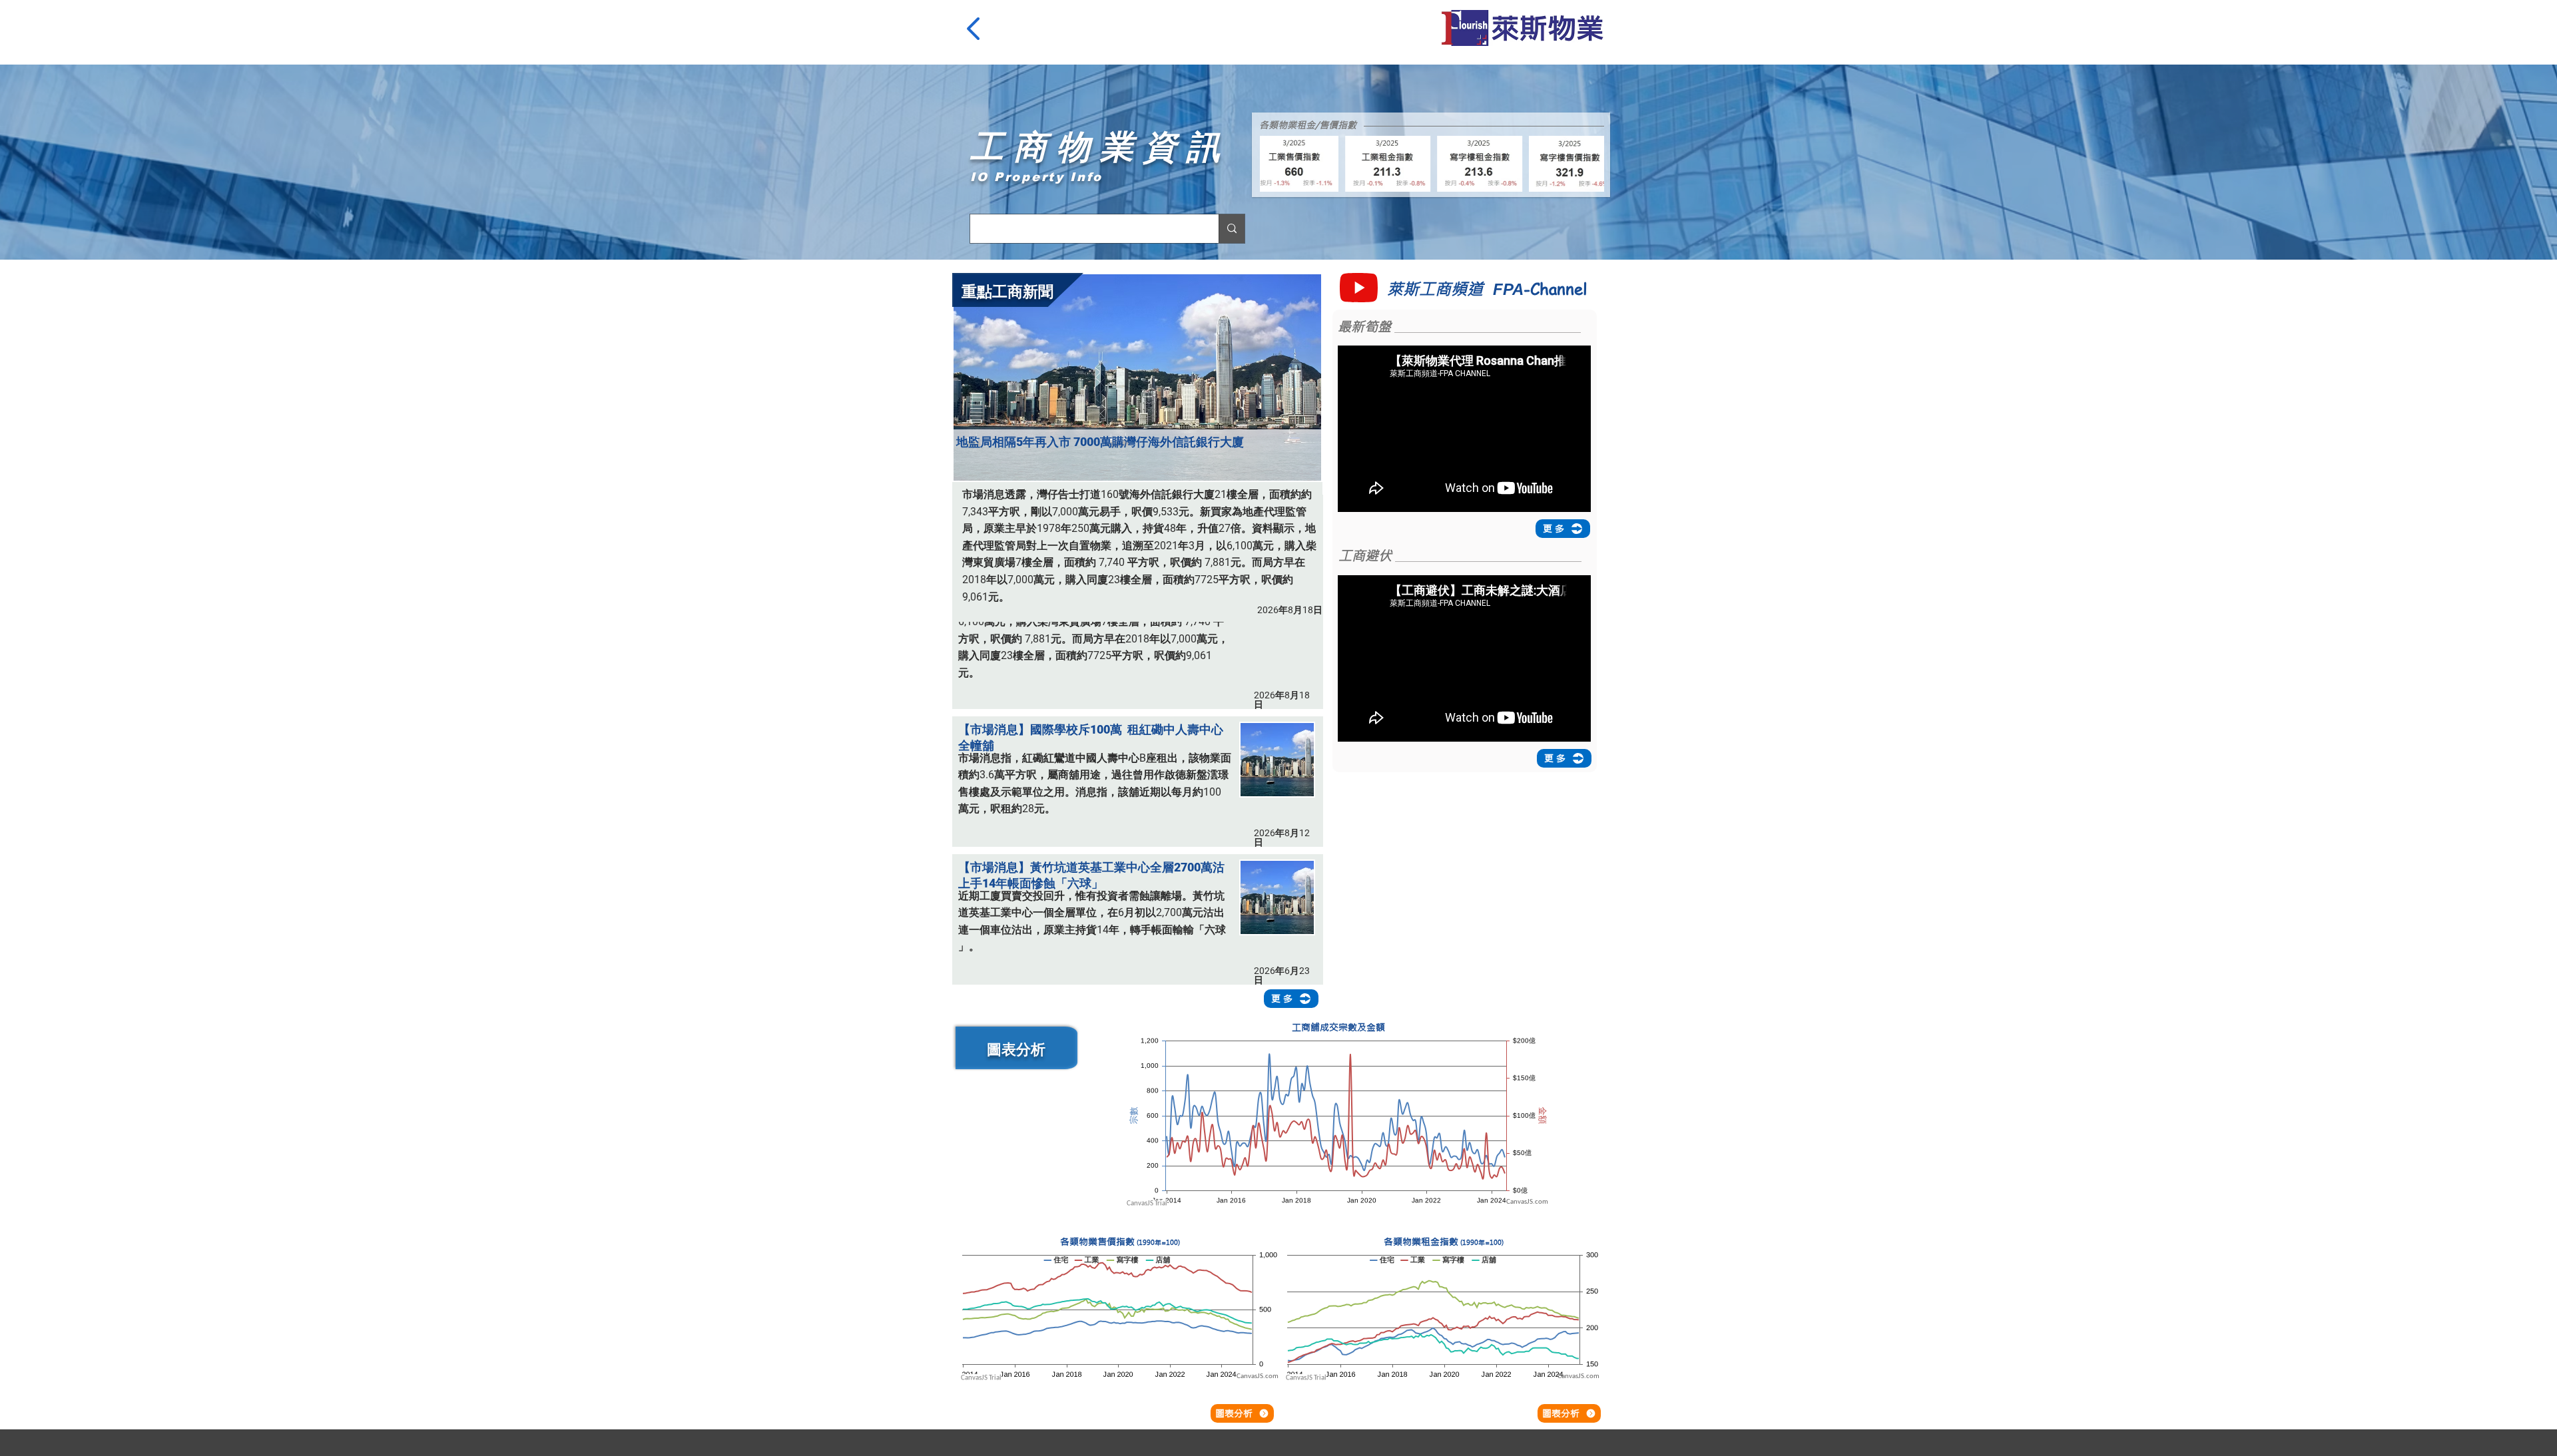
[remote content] (1338, 1120)
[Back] (976, 29)
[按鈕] (1140, 774)
